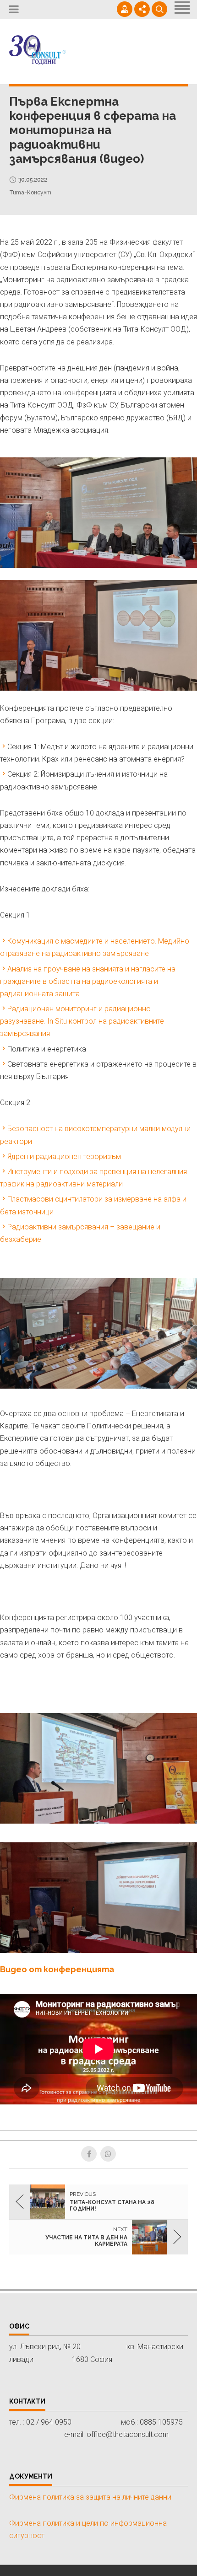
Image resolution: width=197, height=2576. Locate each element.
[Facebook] (89, 2154)
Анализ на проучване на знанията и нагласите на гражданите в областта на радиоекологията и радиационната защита (88, 981)
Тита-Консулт (30, 193)
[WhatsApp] (108, 2154)
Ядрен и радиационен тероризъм (64, 1157)
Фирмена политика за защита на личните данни (90, 2497)
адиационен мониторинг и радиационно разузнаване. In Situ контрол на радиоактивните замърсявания (82, 1021)
